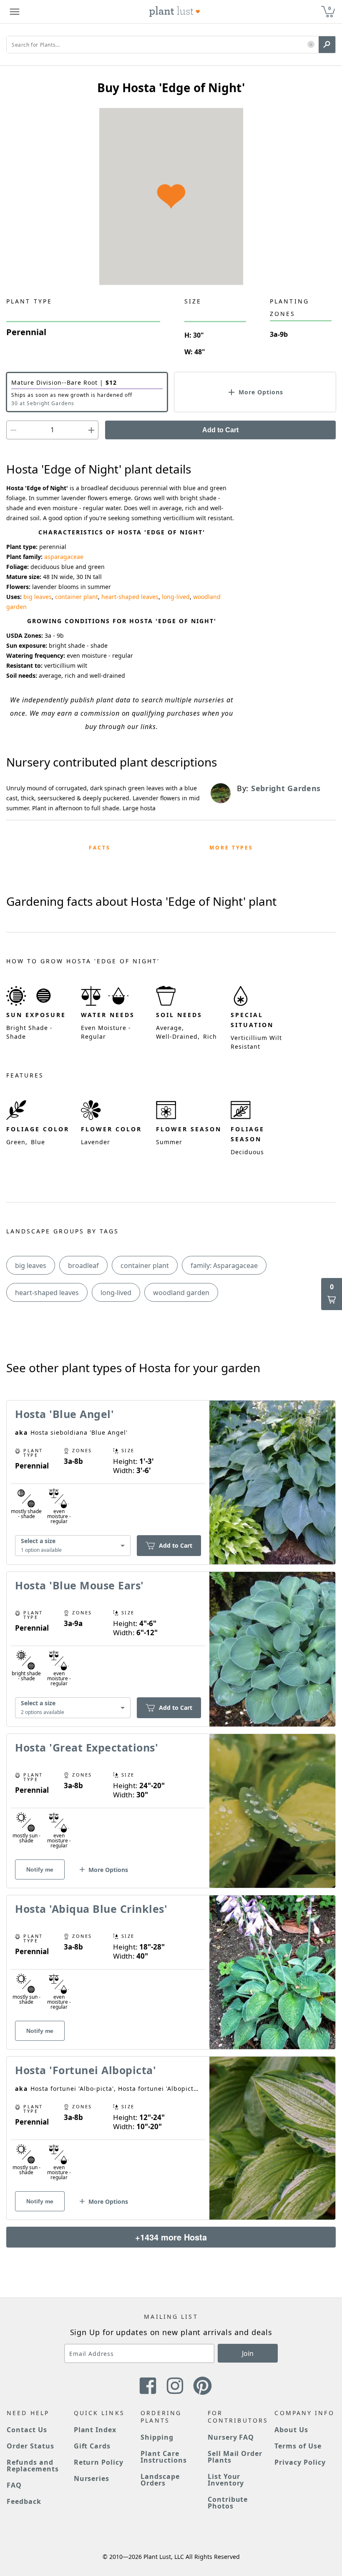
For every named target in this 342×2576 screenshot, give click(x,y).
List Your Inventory (226, 2480)
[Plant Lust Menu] (15, 12)
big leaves (38, 597)
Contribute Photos (228, 2503)
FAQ (14, 2485)
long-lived (176, 597)
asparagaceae (64, 557)
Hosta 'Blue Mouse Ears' (79, 1585)
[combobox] (73, 1546)
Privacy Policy (300, 2462)
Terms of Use (298, 2446)
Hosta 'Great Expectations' (87, 1747)
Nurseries (92, 2478)
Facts (100, 848)
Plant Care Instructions (164, 2457)
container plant (77, 597)
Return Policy (99, 2462)
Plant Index (95, 2430)
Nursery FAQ (231, 2437)
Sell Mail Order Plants (235, 2457)
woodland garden (181, 1293)
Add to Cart (220, 430)
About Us (291, 2430)
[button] (311, 45)
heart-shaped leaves (130, 597)
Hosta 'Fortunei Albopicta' (85, 2070)
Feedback (24, 2501)
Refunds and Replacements (33, 2466)
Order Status (30, 2446)
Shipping (157, 2437)
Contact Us (27, 2430)
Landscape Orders (160, 2480)
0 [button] (329, 8)
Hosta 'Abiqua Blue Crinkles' (91, 1909)
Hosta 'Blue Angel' (64, 1414)
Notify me (40, 1869)
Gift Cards (92, 2446)
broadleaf (83, 1265)
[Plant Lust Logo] (175, 12)
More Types (231, 848)
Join (248, 2353)
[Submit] (327, 45)
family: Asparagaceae (224, 1265)
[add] (91, 430)
